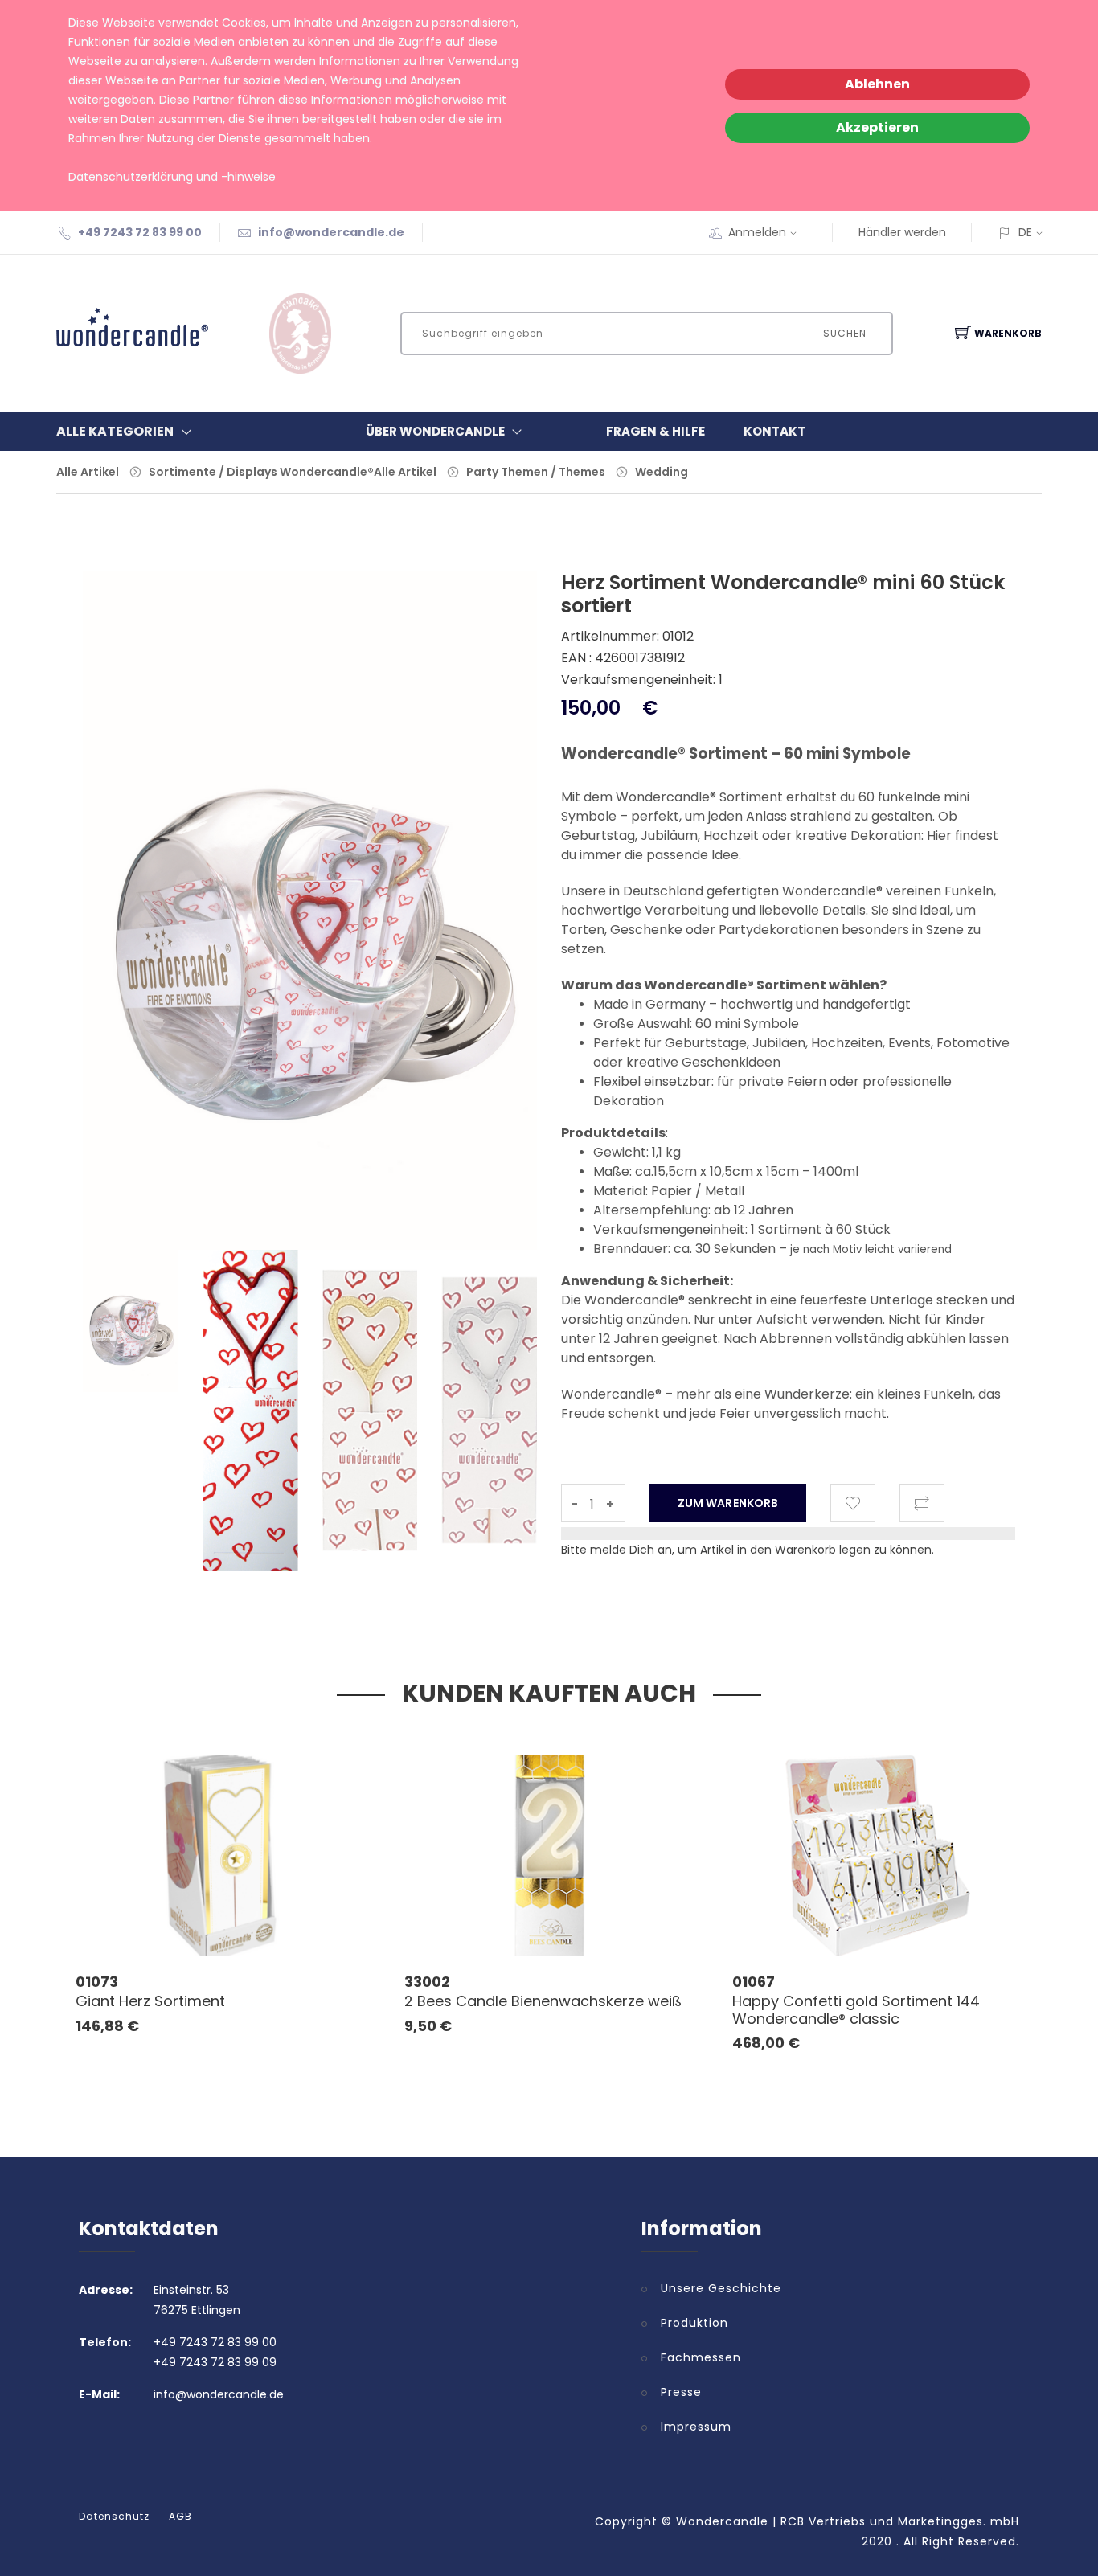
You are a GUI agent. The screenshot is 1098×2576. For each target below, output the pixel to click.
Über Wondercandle (435, 431)
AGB (180, 2517)
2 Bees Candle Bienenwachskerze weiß (543, 2001)
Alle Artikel (88, 472)
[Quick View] (283, 1921)
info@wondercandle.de (331, 232)
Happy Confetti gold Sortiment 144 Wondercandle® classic (856, 2010)
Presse (681, 2392)
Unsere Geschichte (721, 2288)
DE (1025, 232)
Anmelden (757, 232)
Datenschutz (114, 2517)
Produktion (694, 2323)
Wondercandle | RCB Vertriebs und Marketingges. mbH (848, 2521)
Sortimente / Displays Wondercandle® (261, 472)
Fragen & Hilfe (656, 431)
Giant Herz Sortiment (150, 2001)
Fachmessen (701, 2357)
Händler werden (902, 232)
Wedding (662, 472)
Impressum (696, 2427)
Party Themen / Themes (536, 472)
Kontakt (774, 431)
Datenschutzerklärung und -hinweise (172, 177)
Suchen (845, 333)
